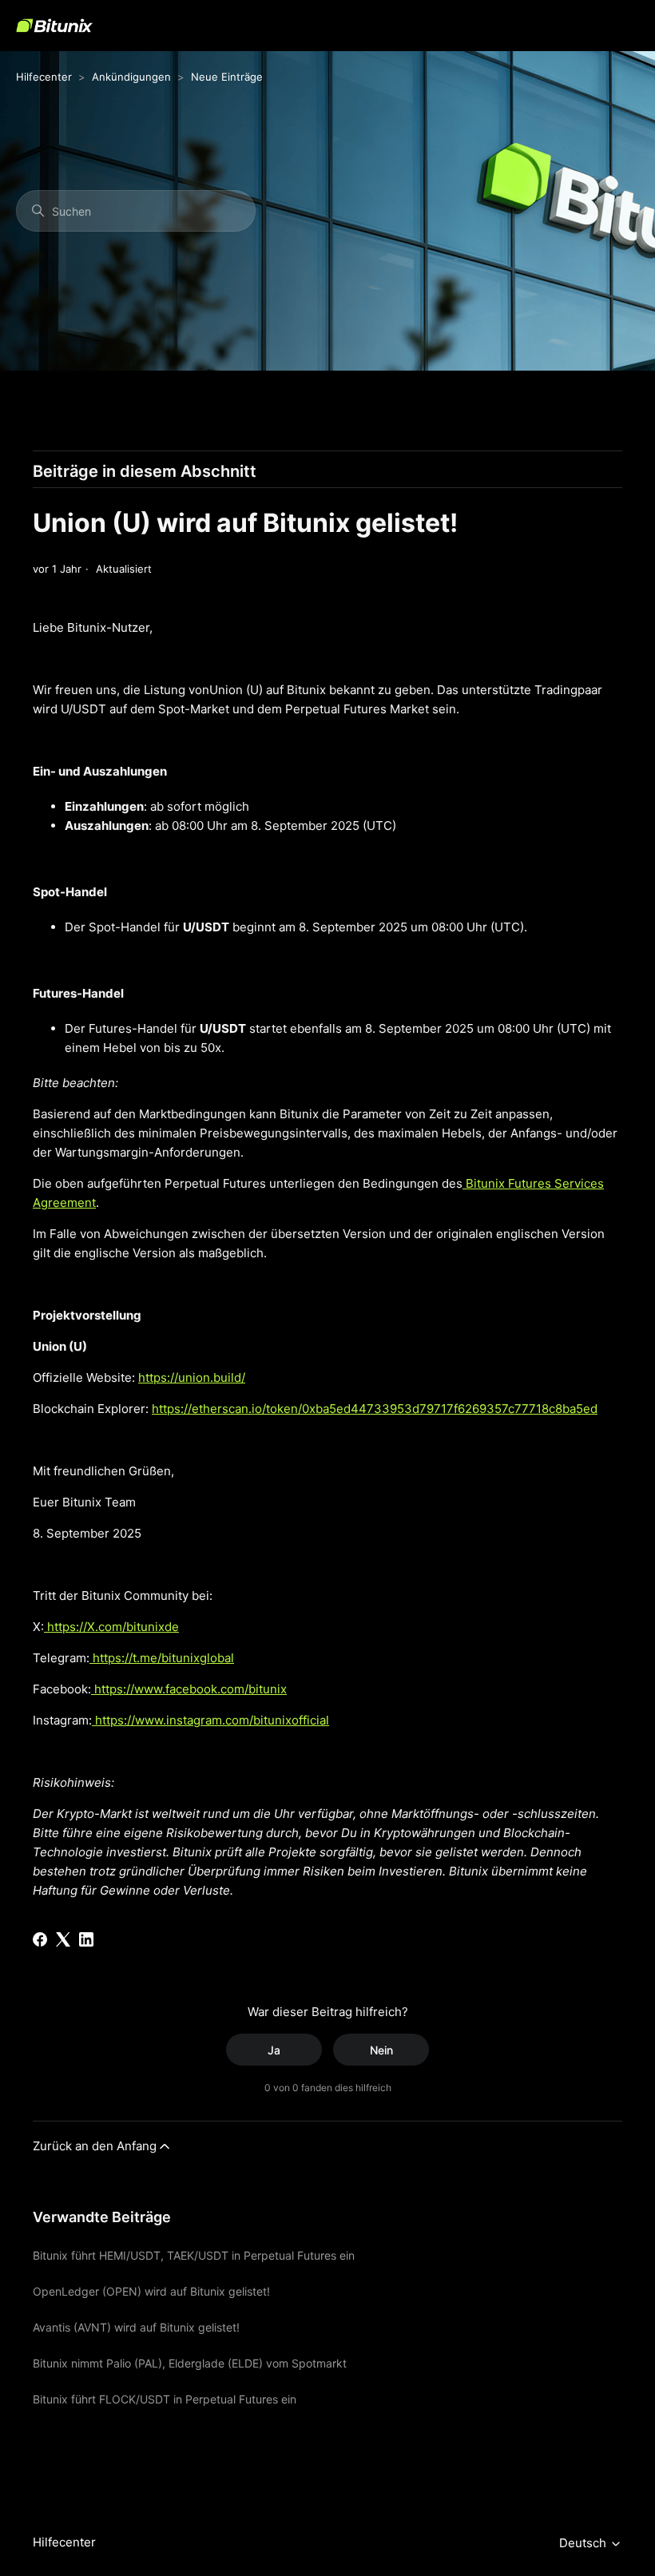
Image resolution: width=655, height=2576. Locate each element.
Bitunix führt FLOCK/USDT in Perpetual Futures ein (165, 2399)
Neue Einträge (227, 77)
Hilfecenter (44, 77)
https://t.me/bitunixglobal (162, 1658)
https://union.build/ (192, 1377)
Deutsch (584, 2543)
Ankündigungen (131, 77)
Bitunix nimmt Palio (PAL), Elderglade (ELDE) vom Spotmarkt (190, 2363)
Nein (381, 2050)
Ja (274, 2050)
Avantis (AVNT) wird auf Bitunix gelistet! (136, 2327)
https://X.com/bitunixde (111, 1627)
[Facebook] (40, 1939)
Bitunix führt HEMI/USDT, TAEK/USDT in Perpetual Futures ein (194, 2255)
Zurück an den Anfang (95, 2146)
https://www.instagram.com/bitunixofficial (210, 1720)
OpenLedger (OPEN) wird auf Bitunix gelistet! (151, 2291)
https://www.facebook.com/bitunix (189, 1689)
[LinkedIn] (86, 1939)
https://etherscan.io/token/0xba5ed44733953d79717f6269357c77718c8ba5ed (375, 1409)
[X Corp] (63, 1939)
